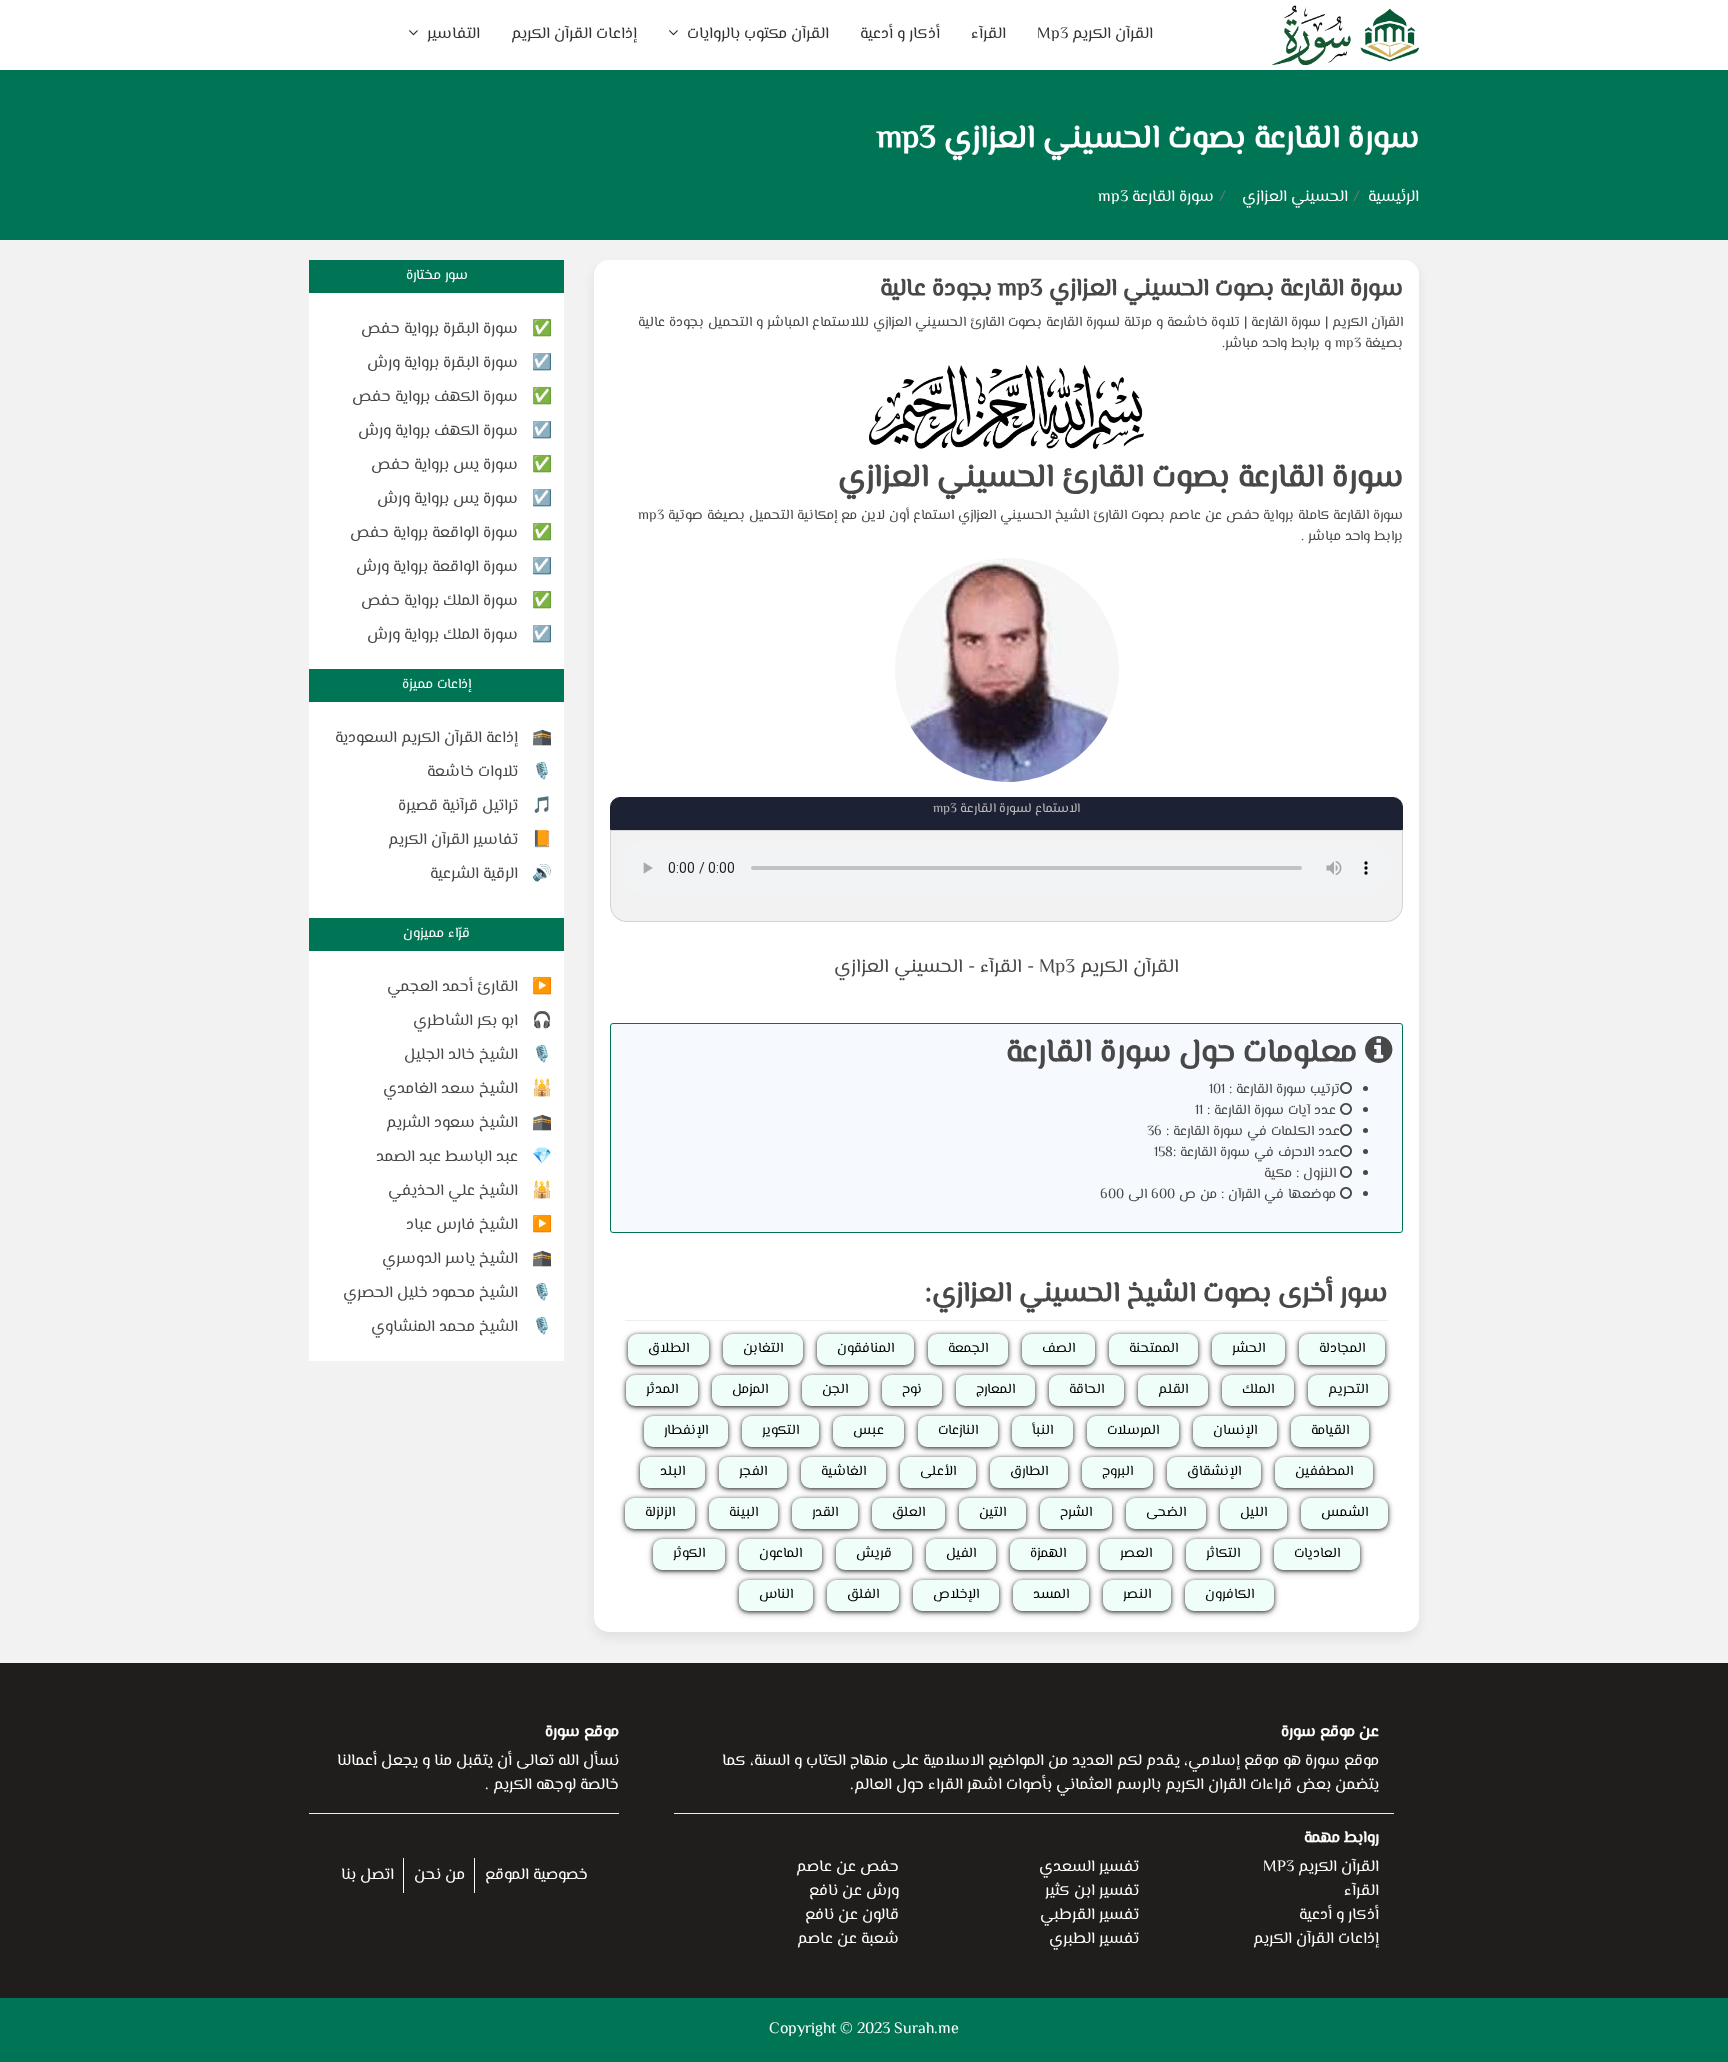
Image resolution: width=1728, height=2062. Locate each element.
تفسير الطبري (1094, 1939)
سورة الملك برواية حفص (439, 601)
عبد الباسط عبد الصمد (447, 1157)
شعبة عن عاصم (848, 1939)
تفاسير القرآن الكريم (453, 840)
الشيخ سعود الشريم (452, 1123)
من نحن (439, 1875)
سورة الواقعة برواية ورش (437, 567)
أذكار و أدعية (900, 34)
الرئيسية (1393, 197)
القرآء (988, 34)
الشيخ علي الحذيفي (453, 1191)
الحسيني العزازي (1295, 197)
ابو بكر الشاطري (465, 1021)
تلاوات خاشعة (472, 772)
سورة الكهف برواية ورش (438, 431)
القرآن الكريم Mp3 (1095, 34)
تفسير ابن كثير (1092, 1891)
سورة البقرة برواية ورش (442, 363)
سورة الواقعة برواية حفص (434, 533)
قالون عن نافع (852, 1915)
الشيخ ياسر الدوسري (450, 1259)
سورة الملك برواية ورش (442, 635)
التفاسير (451, 34)
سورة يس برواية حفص (444, 465)
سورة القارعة (1286, 323)
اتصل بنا (367, 1875)
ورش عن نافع (854, 1891)
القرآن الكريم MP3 (1321, 1867)
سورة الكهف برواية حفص (435, 397)
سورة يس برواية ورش (447, 499)
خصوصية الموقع (536, 1875)
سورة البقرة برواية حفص (439, 329)
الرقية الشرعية (474, 874)
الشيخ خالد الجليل (461, 1055)
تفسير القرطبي (1089, 1915)
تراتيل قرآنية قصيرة (458, 806)
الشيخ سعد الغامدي (450, 1089)
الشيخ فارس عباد (462, 1225)
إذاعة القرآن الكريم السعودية (426, 738)
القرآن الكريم (1367, 323)
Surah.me (926, 2029)
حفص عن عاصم (847, 1867)
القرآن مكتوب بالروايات (756, 34)
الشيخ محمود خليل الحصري (430, 1293)
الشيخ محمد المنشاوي (444, 1327)
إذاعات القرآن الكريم (574, 34)
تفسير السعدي (1089, 1867)
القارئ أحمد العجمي (452, 987)
